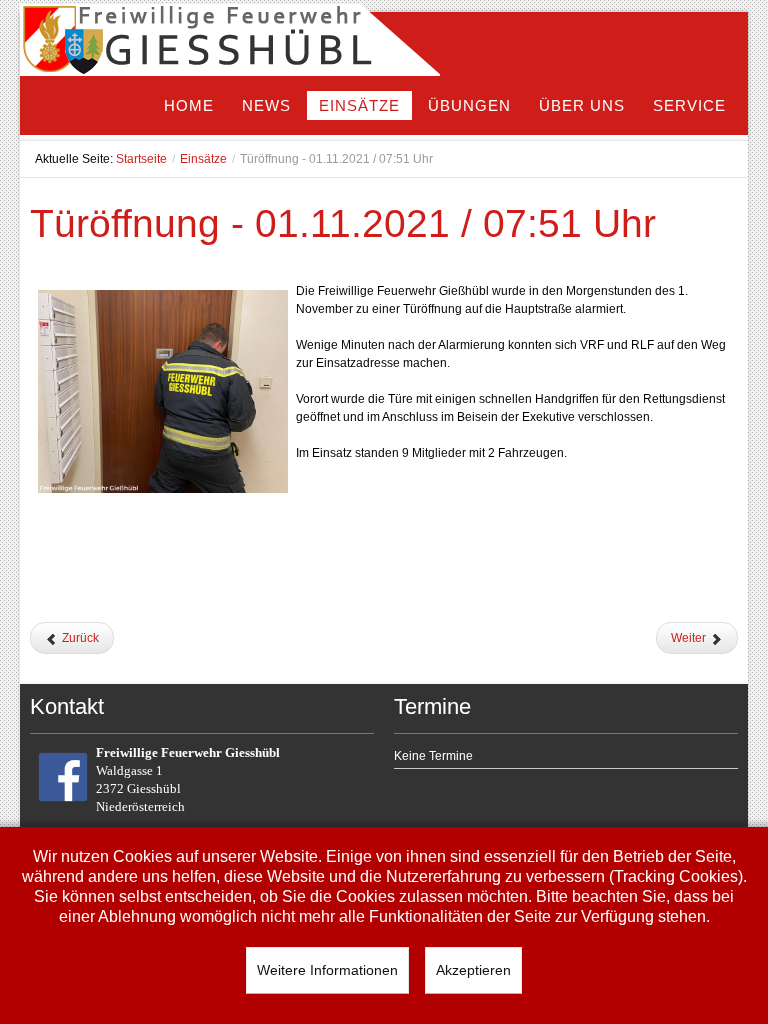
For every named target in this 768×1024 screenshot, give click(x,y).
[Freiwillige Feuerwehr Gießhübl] (230, 44)
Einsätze (203, 159)
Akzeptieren (473, 970)
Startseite (141, 159)
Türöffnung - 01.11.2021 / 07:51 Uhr (343, 223)
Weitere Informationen (327, 970)
